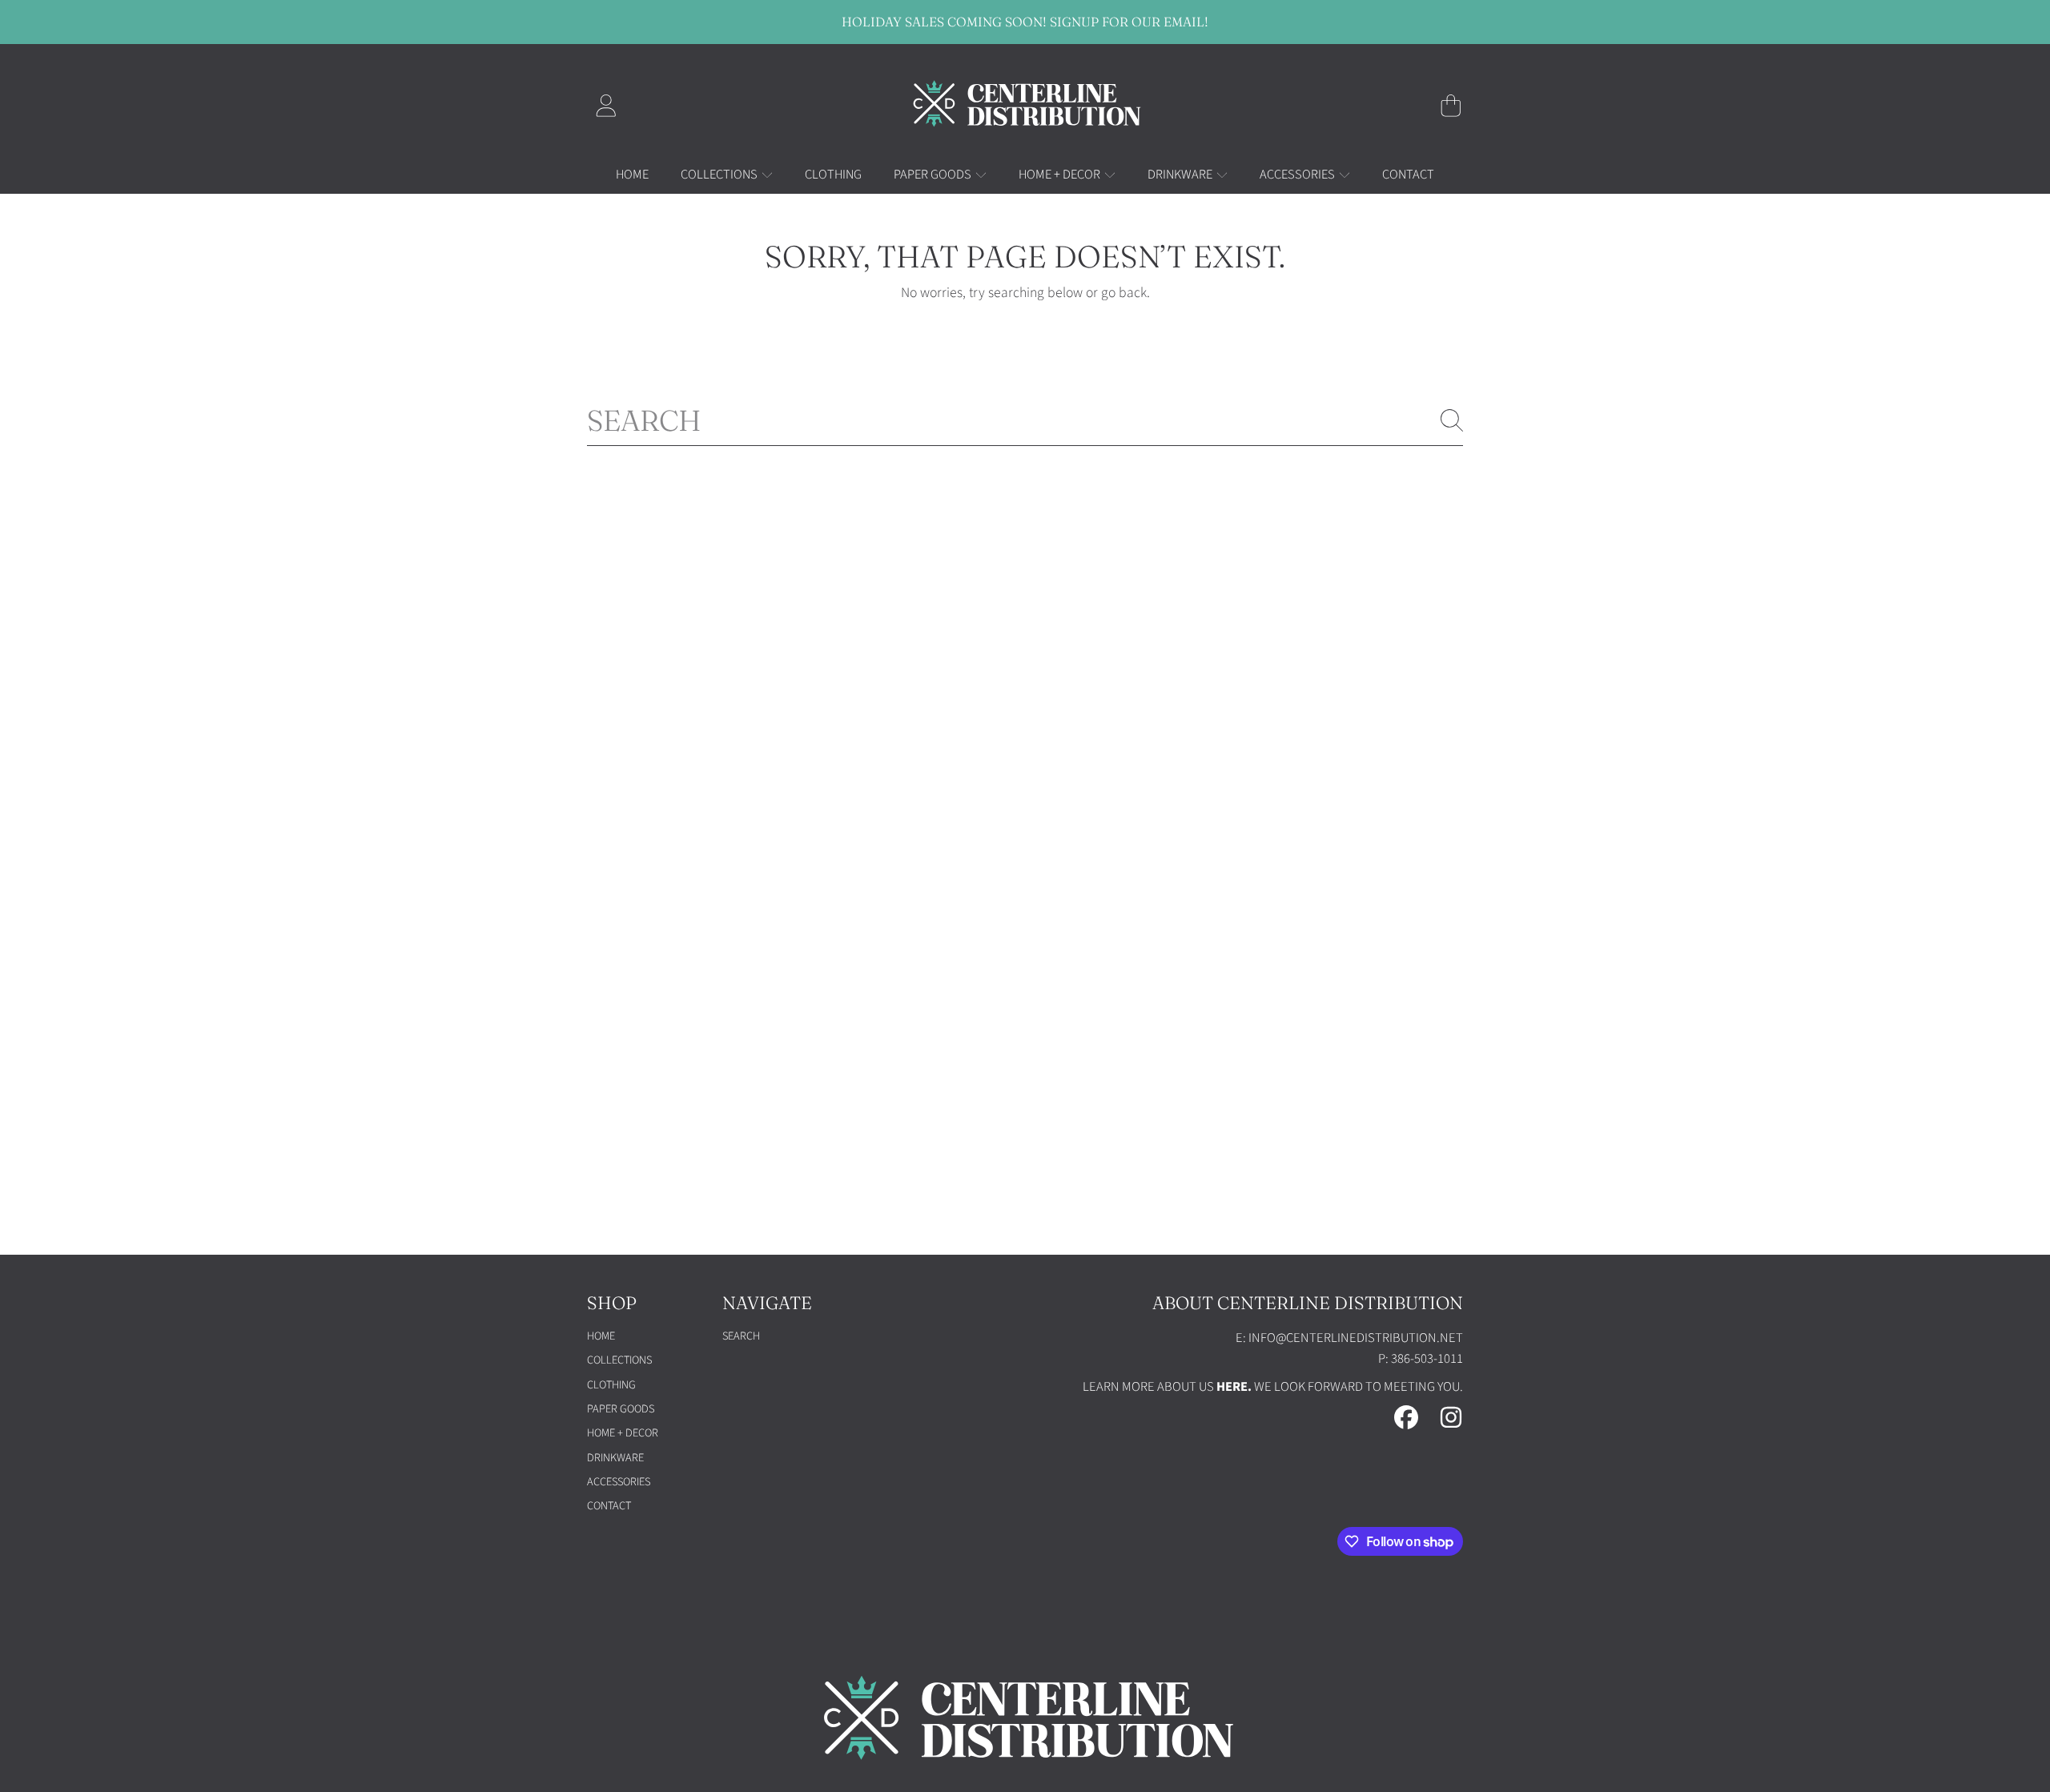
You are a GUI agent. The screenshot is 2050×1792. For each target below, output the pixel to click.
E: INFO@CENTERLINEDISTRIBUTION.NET (1349, 1338)
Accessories (1298, 175)
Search (741, 1336)
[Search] (1452, 420)
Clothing (611, 1385)
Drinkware (1181, 175)
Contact (609, 1506)
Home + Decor (1061, 175)
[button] (1451, 106)
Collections (720, 175)
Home (601, 1336)
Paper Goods (934, 175)
